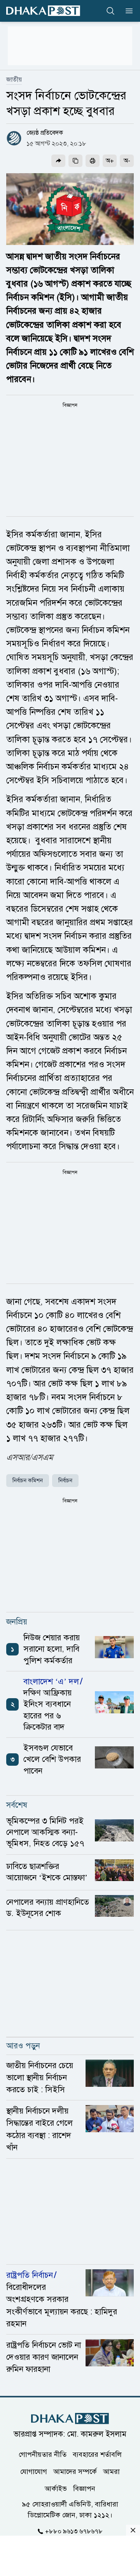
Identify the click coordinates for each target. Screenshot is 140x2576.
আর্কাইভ (56, 2488)
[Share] (58, 161)
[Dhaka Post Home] (70, 2419)
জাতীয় (14, 80)
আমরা (111, 2471)
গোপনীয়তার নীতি (43, 2454)
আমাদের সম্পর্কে (75, 2471)
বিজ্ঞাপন (84, 2488)
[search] (110, 11)
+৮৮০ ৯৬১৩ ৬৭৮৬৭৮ (74, 2531)
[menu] (127, 11)
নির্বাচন (65, 1481)
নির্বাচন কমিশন (28, 1481)
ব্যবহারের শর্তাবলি (97, 2454)
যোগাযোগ (34, 2471)
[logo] (43, 11)
